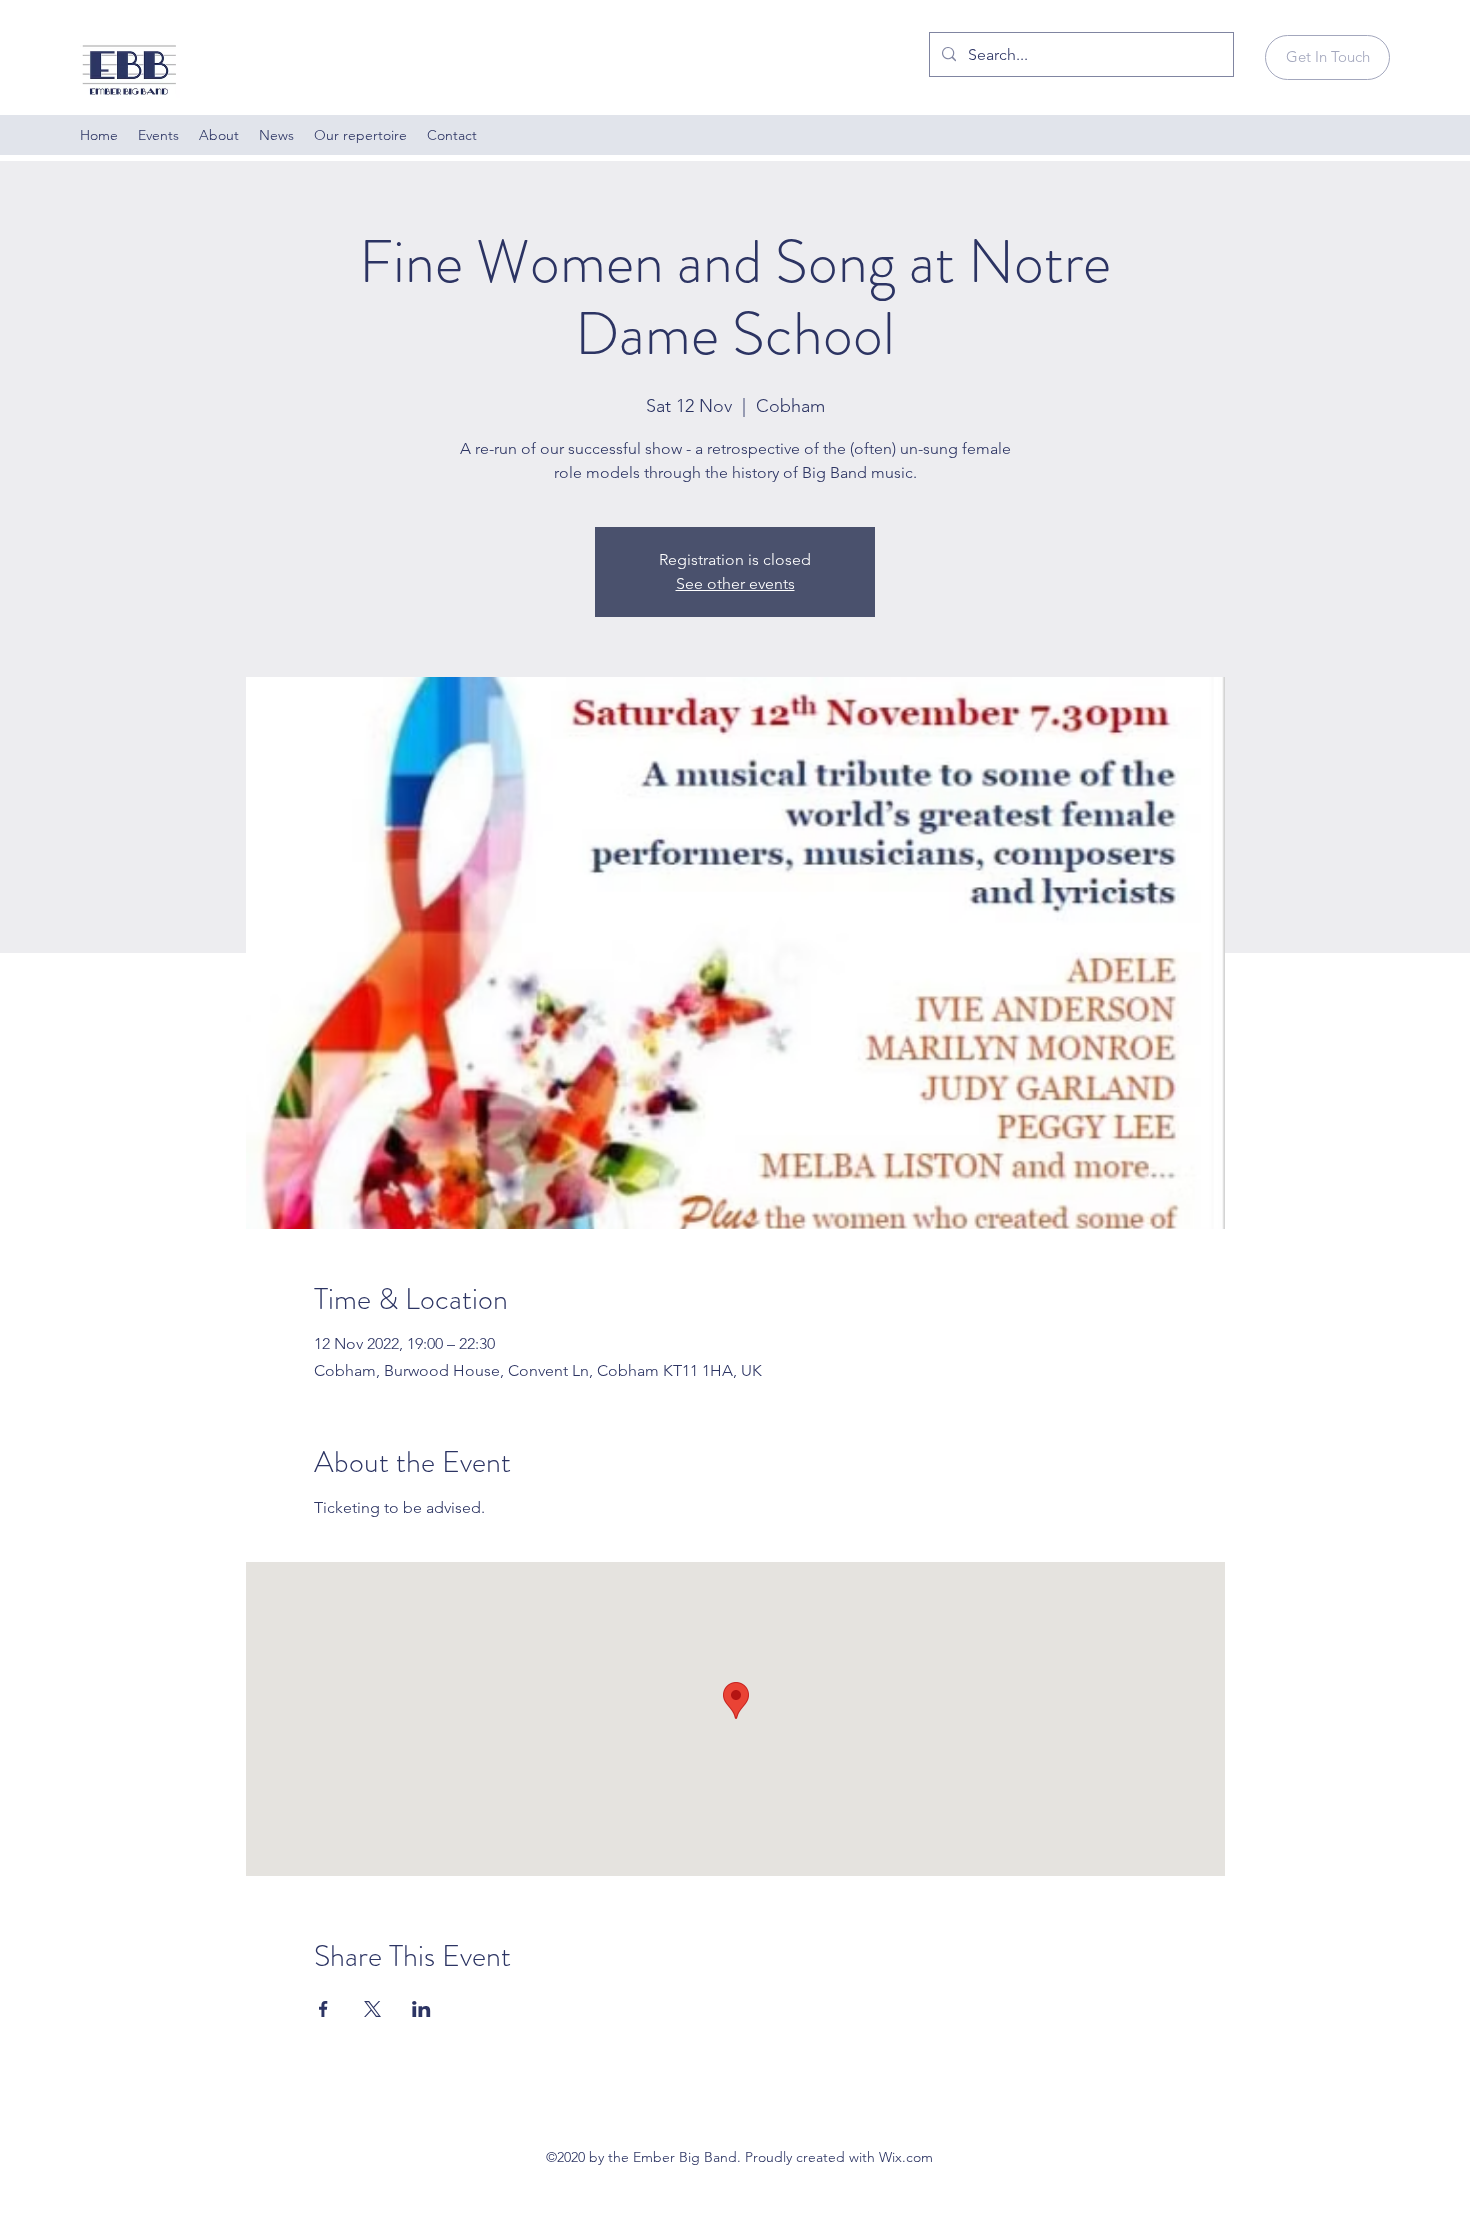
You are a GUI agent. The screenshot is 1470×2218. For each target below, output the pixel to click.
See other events (735, 583)
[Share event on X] (372, 2009)
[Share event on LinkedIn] (421, 2009)
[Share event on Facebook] (323, 2009)
